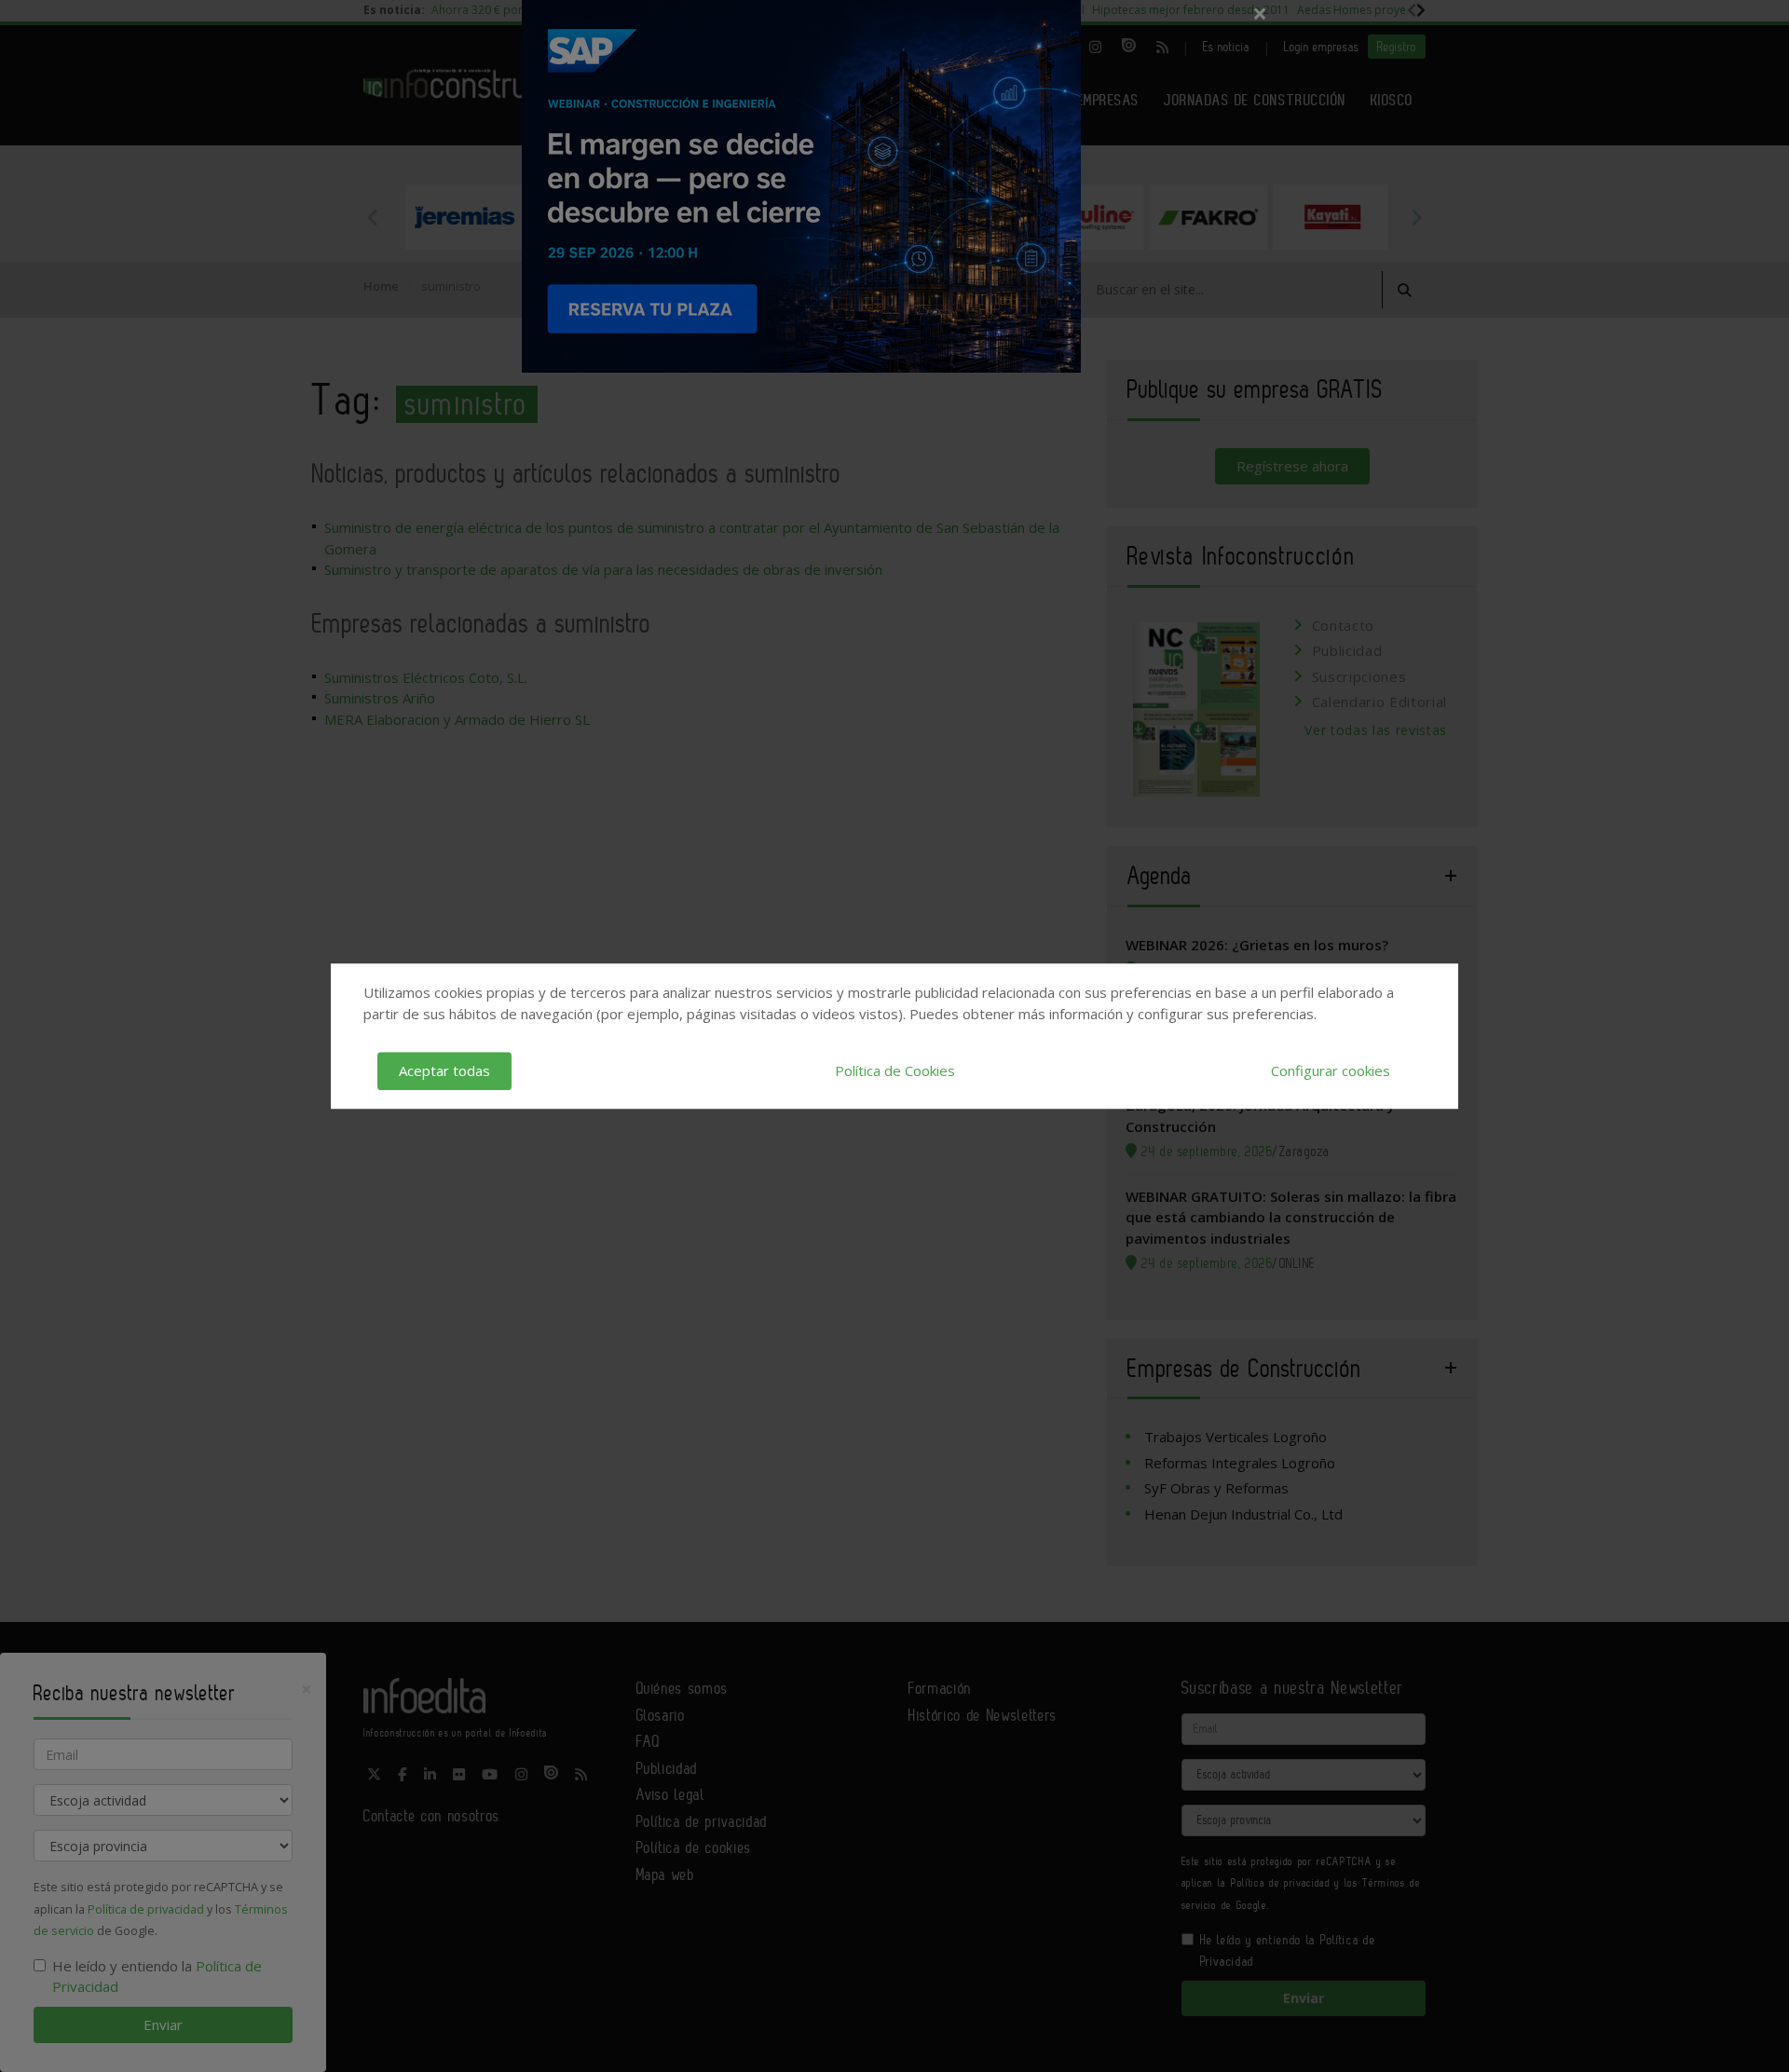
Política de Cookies (895, 1070)
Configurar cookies (1331, 1070)
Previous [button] (373, 217)
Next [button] (1416, 217)
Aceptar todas (444, 1070)
